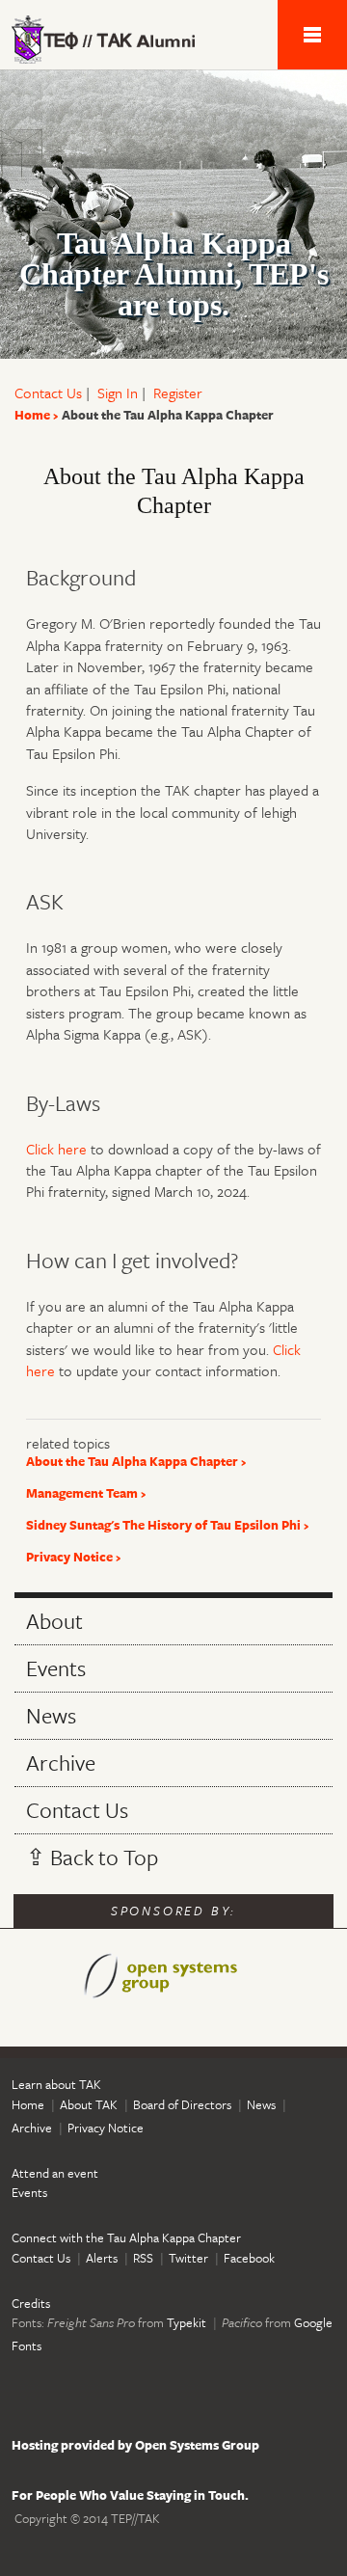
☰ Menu (312, 35)
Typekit (187, 2322)
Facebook (249, 2258)
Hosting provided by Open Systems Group (135, 2445)
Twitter (188, 2258)
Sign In (118, 393)
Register (178, 393)
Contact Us (48, 393)
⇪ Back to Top (92, 1857)
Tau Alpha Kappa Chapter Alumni (116, 40)
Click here (56, 1149)
